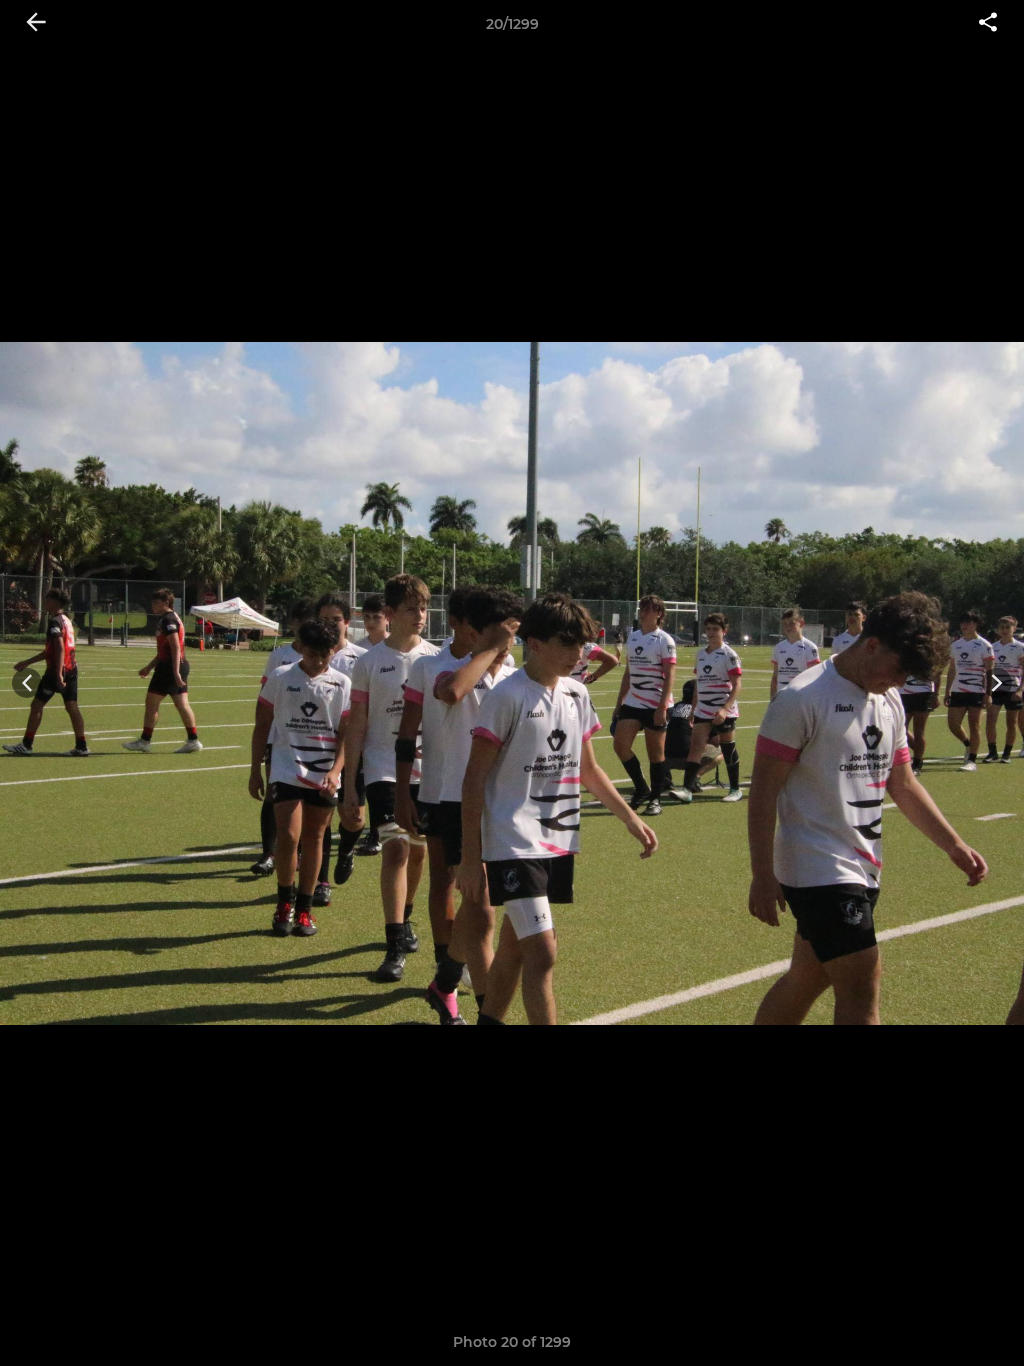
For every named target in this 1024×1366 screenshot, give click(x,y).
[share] (988, 24)
